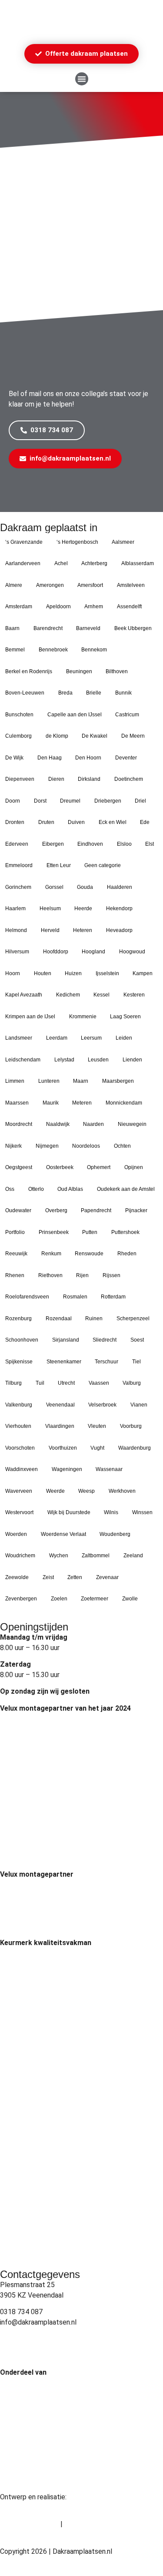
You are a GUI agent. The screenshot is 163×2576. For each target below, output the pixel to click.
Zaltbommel (96, 1556)
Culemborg (18, 736)
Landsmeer (19, 1038)
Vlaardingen (60, 1426)
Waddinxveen (22, 1469)
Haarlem (15, 908)
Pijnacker (136, 1210)
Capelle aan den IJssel (75, 715)
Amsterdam (19, 607)
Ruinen (94, 1319)
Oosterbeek (60, 1167)
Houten (43, 973)
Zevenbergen (21, 1599)
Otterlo (36, 1189)
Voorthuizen (63, 1448)
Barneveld (88, 628)
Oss (10, 1189)
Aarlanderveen (23, 563)
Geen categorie (103, 865)
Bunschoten (19, 715)
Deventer (126, 758)
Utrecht (66, 1383)
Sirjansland (66, 1340)
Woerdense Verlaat (63, 1534)
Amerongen (50, 585)
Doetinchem (129, 779)
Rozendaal (59, 1319)
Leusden (98, 1060)
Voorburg (131, 1426)
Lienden (132, 1060)
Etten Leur (59, 865)
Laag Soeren (125, 1017)
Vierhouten (18, 1426)
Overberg (56, 1210)
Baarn (12, 628)
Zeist (48, 1577)
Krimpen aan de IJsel (30, 1017)
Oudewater (18, 1210)
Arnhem (94, 607)
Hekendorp (119, 908)
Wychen (59, 1556)
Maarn (81, 1081)
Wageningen (67, 1469)
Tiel (136, 1362)
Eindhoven (90, 844)
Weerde (55, 1491)
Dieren (56, 779)
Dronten (15, 822)
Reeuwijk (16, 1254)
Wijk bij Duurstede (69, 1512)
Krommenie (83, 1017)
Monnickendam (124, 1103)
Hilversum (17, 952)
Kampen (143, 973)
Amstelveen (131, 585)
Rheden (127, 1254)
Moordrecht (19, 1124)
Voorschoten (20, 1448)
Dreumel (70, 801)
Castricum (127, 715)
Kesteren (134, 995)
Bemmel (15, 650)
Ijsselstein (107, 973)
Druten (46, 822)
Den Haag (50, 758)
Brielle (94, 693)
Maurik (51, 1103)
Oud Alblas (70, 1189)
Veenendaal (60, 1405)
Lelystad (64, 1060)
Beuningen (79, 671)
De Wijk (14, 758)
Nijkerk (13, 1146)
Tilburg (13, 1383)
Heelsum (50, 908)
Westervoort (19, 1512)
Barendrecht (48, 628)
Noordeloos (86, 1146)
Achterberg (94, 563)
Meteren (82, 1103)
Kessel (101, 995)
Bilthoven (117, 671)
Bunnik (123, 693)
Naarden (93, 1124)
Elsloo (124, 844)
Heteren (83, 930)
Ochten (122, 1146)
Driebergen (108, 801)
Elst (150, 844)
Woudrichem (20, 1556)
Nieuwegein (132, 1124)
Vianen (139, 1405)
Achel (61, 563)
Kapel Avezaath (24, 995)
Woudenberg (115, 1534)
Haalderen (120, 887)
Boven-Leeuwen (25, 693)
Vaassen (99, 1383)
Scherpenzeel (133, 1319)
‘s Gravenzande (24, 542)
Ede (145, 822)
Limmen (15, 1081)
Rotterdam (113, 1297)
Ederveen (17, 844)
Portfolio (15, 1232)
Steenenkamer (64, 1362)
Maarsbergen (118, 1081)
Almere (14, 585)
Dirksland (89, 779)
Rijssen (111, 1275)
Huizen (73, 973)
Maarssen (17, 1103)
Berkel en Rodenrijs (29, 671)
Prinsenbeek (54, 1232)
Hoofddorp (56, 952)
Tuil (40, 1383)
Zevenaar (107, 1577)
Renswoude (89, 1254)
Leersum (91, 1038)
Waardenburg (135, 1448)
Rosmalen (75, 1297)
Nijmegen (47, 1146)
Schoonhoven (22, 1340)
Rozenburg (18, 1319)
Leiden (124, 1038)
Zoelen (59, 1599)
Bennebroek (53, 650)
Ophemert (99, 1167)
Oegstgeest (19, 1167)
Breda (65, 693)
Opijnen (134, 1167)
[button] (82, 79)
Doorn (13, 801)
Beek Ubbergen (133, 628)
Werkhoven (122, 1491)
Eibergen (53, 844)
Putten (90, 1232)
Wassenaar (109, 1469)
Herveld (50, 930)
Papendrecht (96, 1210)
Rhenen (15, 1275)
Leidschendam (23, 1060)
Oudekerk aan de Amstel (126, 1189)
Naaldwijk (58, 1124)
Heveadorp (119, 930)
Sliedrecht (105, 1340)
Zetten (75, 1577)
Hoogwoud (132, 952)
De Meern (133, 736)
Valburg (132, 1383)
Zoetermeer (95, 1599)
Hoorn (13, 973)
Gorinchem (18, 887)
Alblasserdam (138, 563)
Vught (97, 1448)
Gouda (85, 887)
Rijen (82, 1275)
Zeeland (133, 1556)
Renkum (51, 1254)
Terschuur (106, 1362)
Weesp (86, 1491)
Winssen (142, 1512)
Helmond (16, 930)
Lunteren (49, 1081)
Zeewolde (17, 1577)
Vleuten (97, 1426)
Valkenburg (19, 1405)
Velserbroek (102, 1405)
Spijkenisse (19, 1362)
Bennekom (94, 650)
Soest (137, 1340)
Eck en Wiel (113, 822)
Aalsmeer (123, 542)
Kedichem (68, 995)
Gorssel (54, 887)
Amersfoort (90, 585)
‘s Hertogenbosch (77, 542)
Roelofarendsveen (27, 1297)
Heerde (83, 908)
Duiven (76, 822)
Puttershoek (125, 1232)
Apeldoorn (58, 607)
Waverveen (19, 1491)
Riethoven (50, 1275)
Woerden (16, 1534)
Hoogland (93, 952)
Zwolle (130, 1599)
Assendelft (129, 607)
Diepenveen (20, 779)
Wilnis (111, 1512)
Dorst (40, 801)
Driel (140, 801)
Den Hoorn (88, 758)
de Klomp (57, 736)
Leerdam (57, 1038)
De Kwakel (95, 736)
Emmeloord (19, 865)
